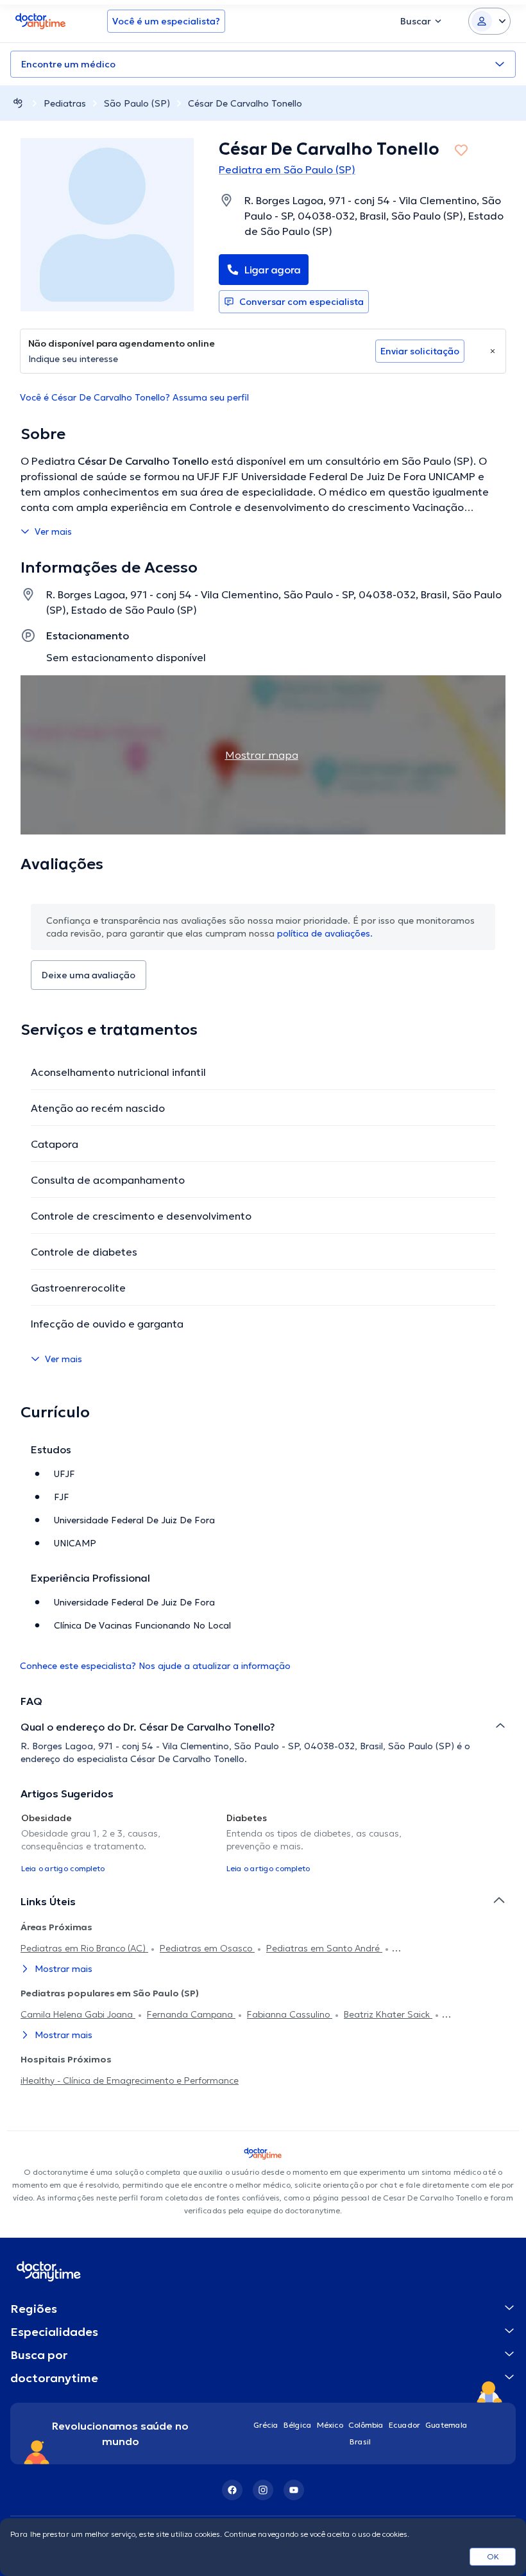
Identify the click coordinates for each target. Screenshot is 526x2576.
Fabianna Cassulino (290, 2014)
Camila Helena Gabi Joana (78, 2014)
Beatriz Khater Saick (388, 2014)
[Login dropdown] (489, 21)
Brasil (360, 2442)
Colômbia (366, 2425)
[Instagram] (263, 2490)
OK (493, 2556)
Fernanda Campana (191, 2014)
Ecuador (404, 2425)
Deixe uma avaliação (89, 975)
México (330, 2425)
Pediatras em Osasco (207, 1948)
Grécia (266, 2425)
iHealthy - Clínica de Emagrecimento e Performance (130, 2080)
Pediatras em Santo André (324, 1948)
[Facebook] (232, 2490)
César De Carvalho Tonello (245, 103)
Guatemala (446, 2425)
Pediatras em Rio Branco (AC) (84, 1948)
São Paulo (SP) (137, 103)
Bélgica (298, 2425)
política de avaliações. (325, 933)
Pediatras (65, 103)
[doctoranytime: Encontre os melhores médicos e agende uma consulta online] (18, 103)
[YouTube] (294, 2490)
